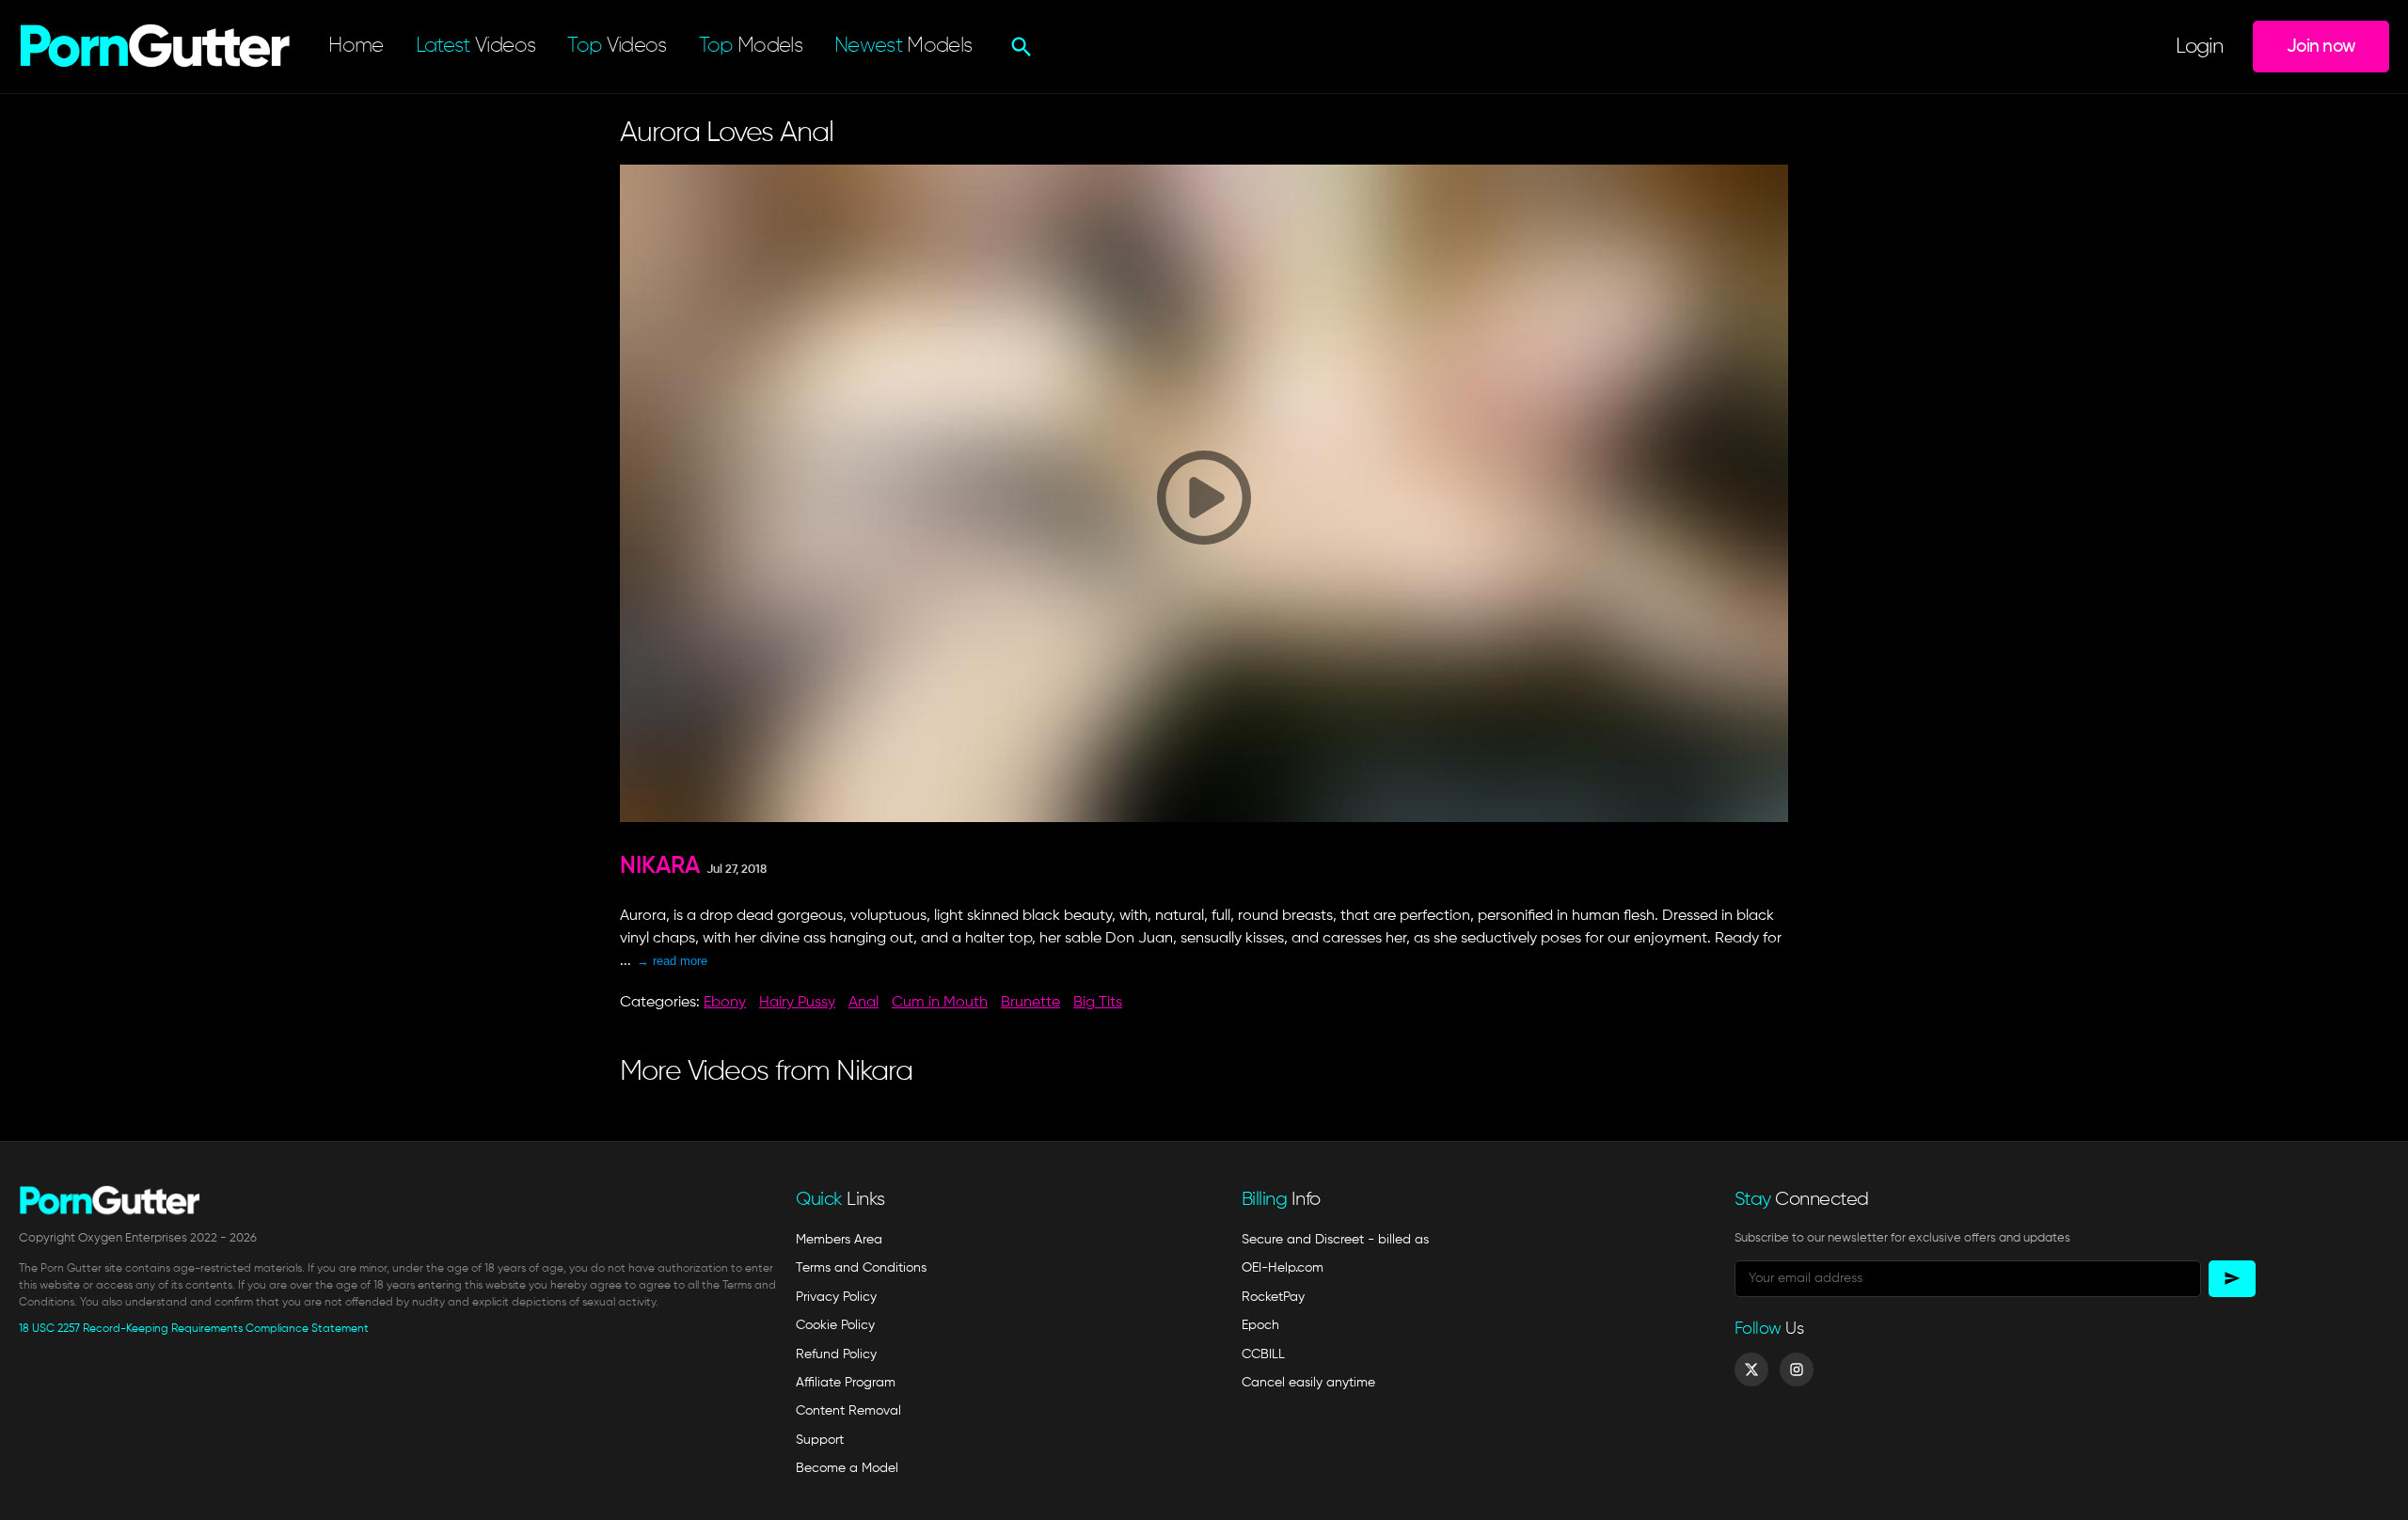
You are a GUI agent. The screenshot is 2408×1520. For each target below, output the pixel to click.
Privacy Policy (836, 1297)
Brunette (1030, 1003)
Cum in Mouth (940, 1003)
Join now (2321, 47)
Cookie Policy (835, 1325)
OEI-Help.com (1283, 1268)
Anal (863, 1003)
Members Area (839, 1240)
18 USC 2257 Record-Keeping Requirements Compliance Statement (194, 1329)
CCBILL (1263, 1354)
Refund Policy (836, 1354)
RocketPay (1273, 1297)
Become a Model (847, 1468)
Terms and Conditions (861, 1268)
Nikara (660, 867)
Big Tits (1098, 1003)
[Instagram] (1797, 1370)
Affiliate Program (846, 1383)
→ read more (672, 961)
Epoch (1260, 1325)
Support (820, 1440)
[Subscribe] (2232, 1279)
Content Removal (848, 1411)
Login (2199, 47)
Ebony (725, 1003)
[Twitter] (1751, 1370)
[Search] (1019, 47)
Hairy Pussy (797, 1003)
